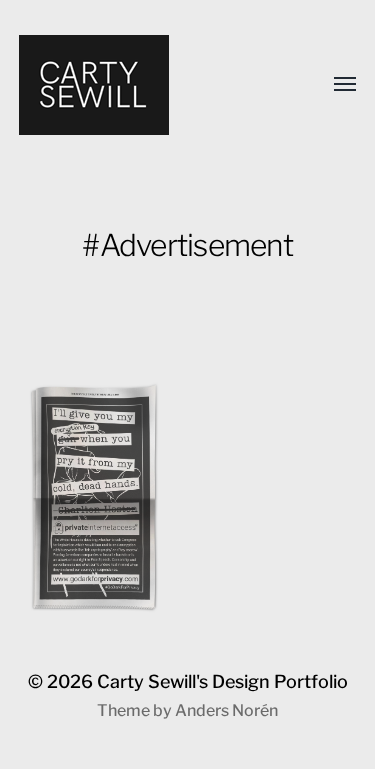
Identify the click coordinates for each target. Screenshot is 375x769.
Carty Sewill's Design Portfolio (222, 681)
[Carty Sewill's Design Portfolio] (148, 85)
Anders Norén (226, 710)
